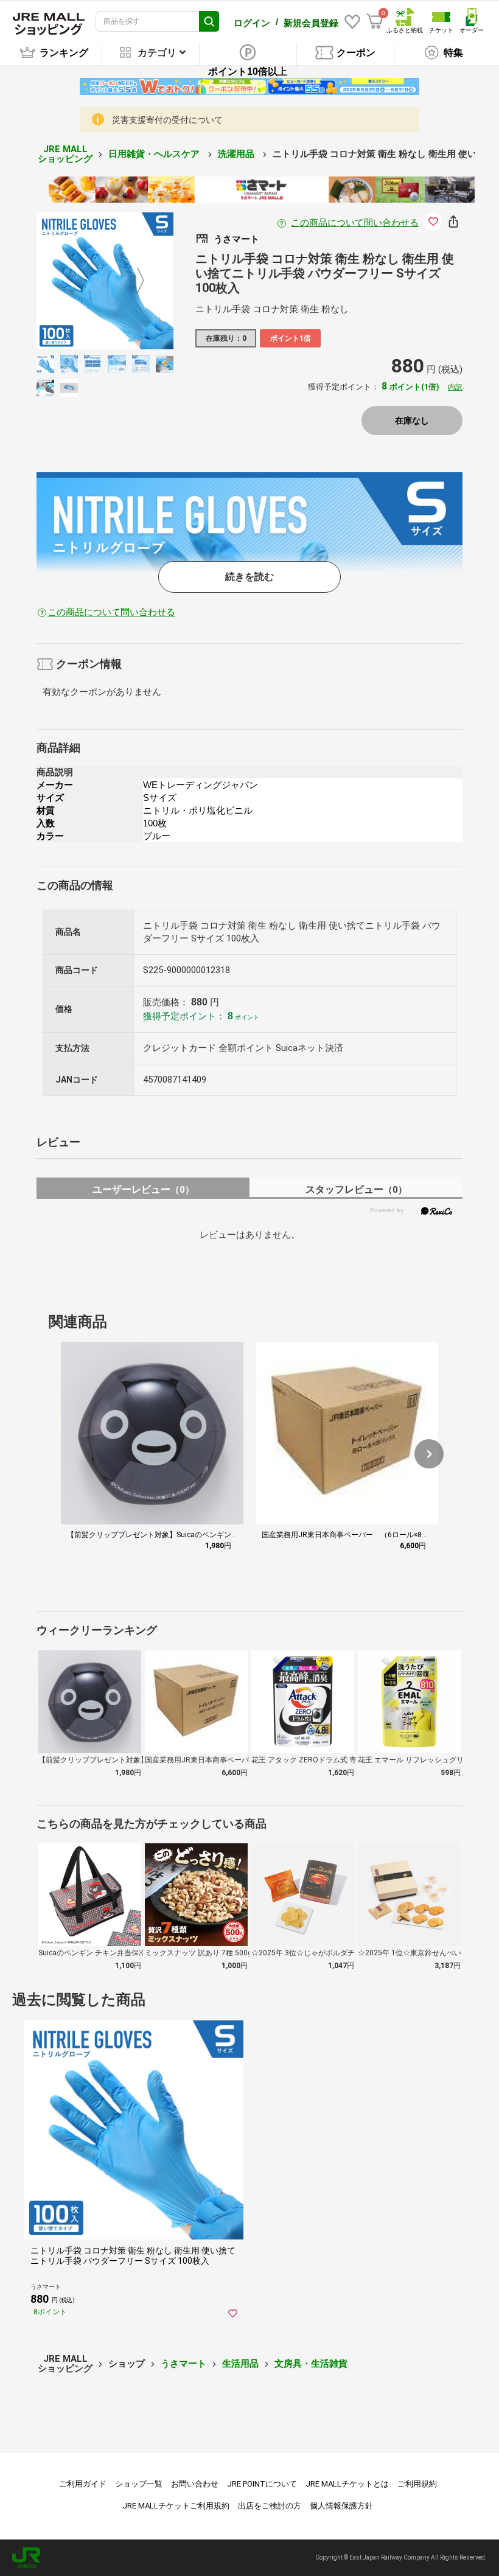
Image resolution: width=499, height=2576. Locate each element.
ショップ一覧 (139, 2484)
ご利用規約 (417, 2484)
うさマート (183, 2364)
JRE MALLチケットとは (347, 2484)
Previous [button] (77, 281)
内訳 (455, 387)
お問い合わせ (195, 2484)
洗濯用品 (237, 154)
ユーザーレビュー (143, 1189)
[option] (105, 281)
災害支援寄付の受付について (167, 120)
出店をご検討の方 (270, 2506)
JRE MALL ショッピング (65, 154)
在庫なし (412, 421)
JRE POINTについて (262, 2484)
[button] (429, 1454)
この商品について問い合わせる (355, 223)
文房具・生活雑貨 (311, 2364)
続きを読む (249, 577)
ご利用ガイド (83, 2484)
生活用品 (240, 2364)
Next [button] (133, 281)
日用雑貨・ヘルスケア (155, 154)
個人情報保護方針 (341, 2506)
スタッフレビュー (356, 1189)
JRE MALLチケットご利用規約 (176, 2506)
